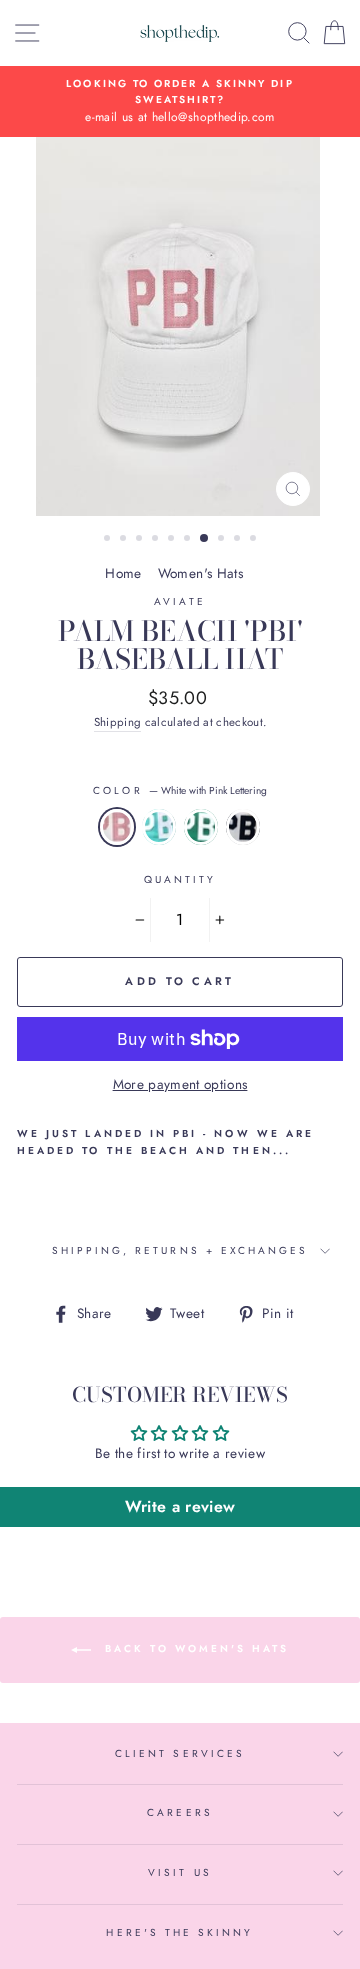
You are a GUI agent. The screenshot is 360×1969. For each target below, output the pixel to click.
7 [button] (205, 539)
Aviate (179, 601)
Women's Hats (200, 573)
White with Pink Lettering (117, 827)
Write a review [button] (180, 1506)
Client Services (180, 1753)
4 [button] (157, 540)
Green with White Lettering (201, 827)
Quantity (180, 879)
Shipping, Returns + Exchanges (180, 1250)
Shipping (118, 722)
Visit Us (179, 1872)
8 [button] (223, 540)
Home (123, 573)
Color (179, 790)
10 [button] (255, 540)
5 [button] (173, 540)
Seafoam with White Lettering (159, 827)
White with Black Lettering (243, 827)
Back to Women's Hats (194, 1648)
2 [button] (125, 540)
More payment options (180, 1084)
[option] (180, 102)
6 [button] (189, 540)
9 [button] (239, 540)
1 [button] (109, 540)
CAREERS (179, 1812)
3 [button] (141, 540)
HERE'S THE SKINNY (179, 1932)
